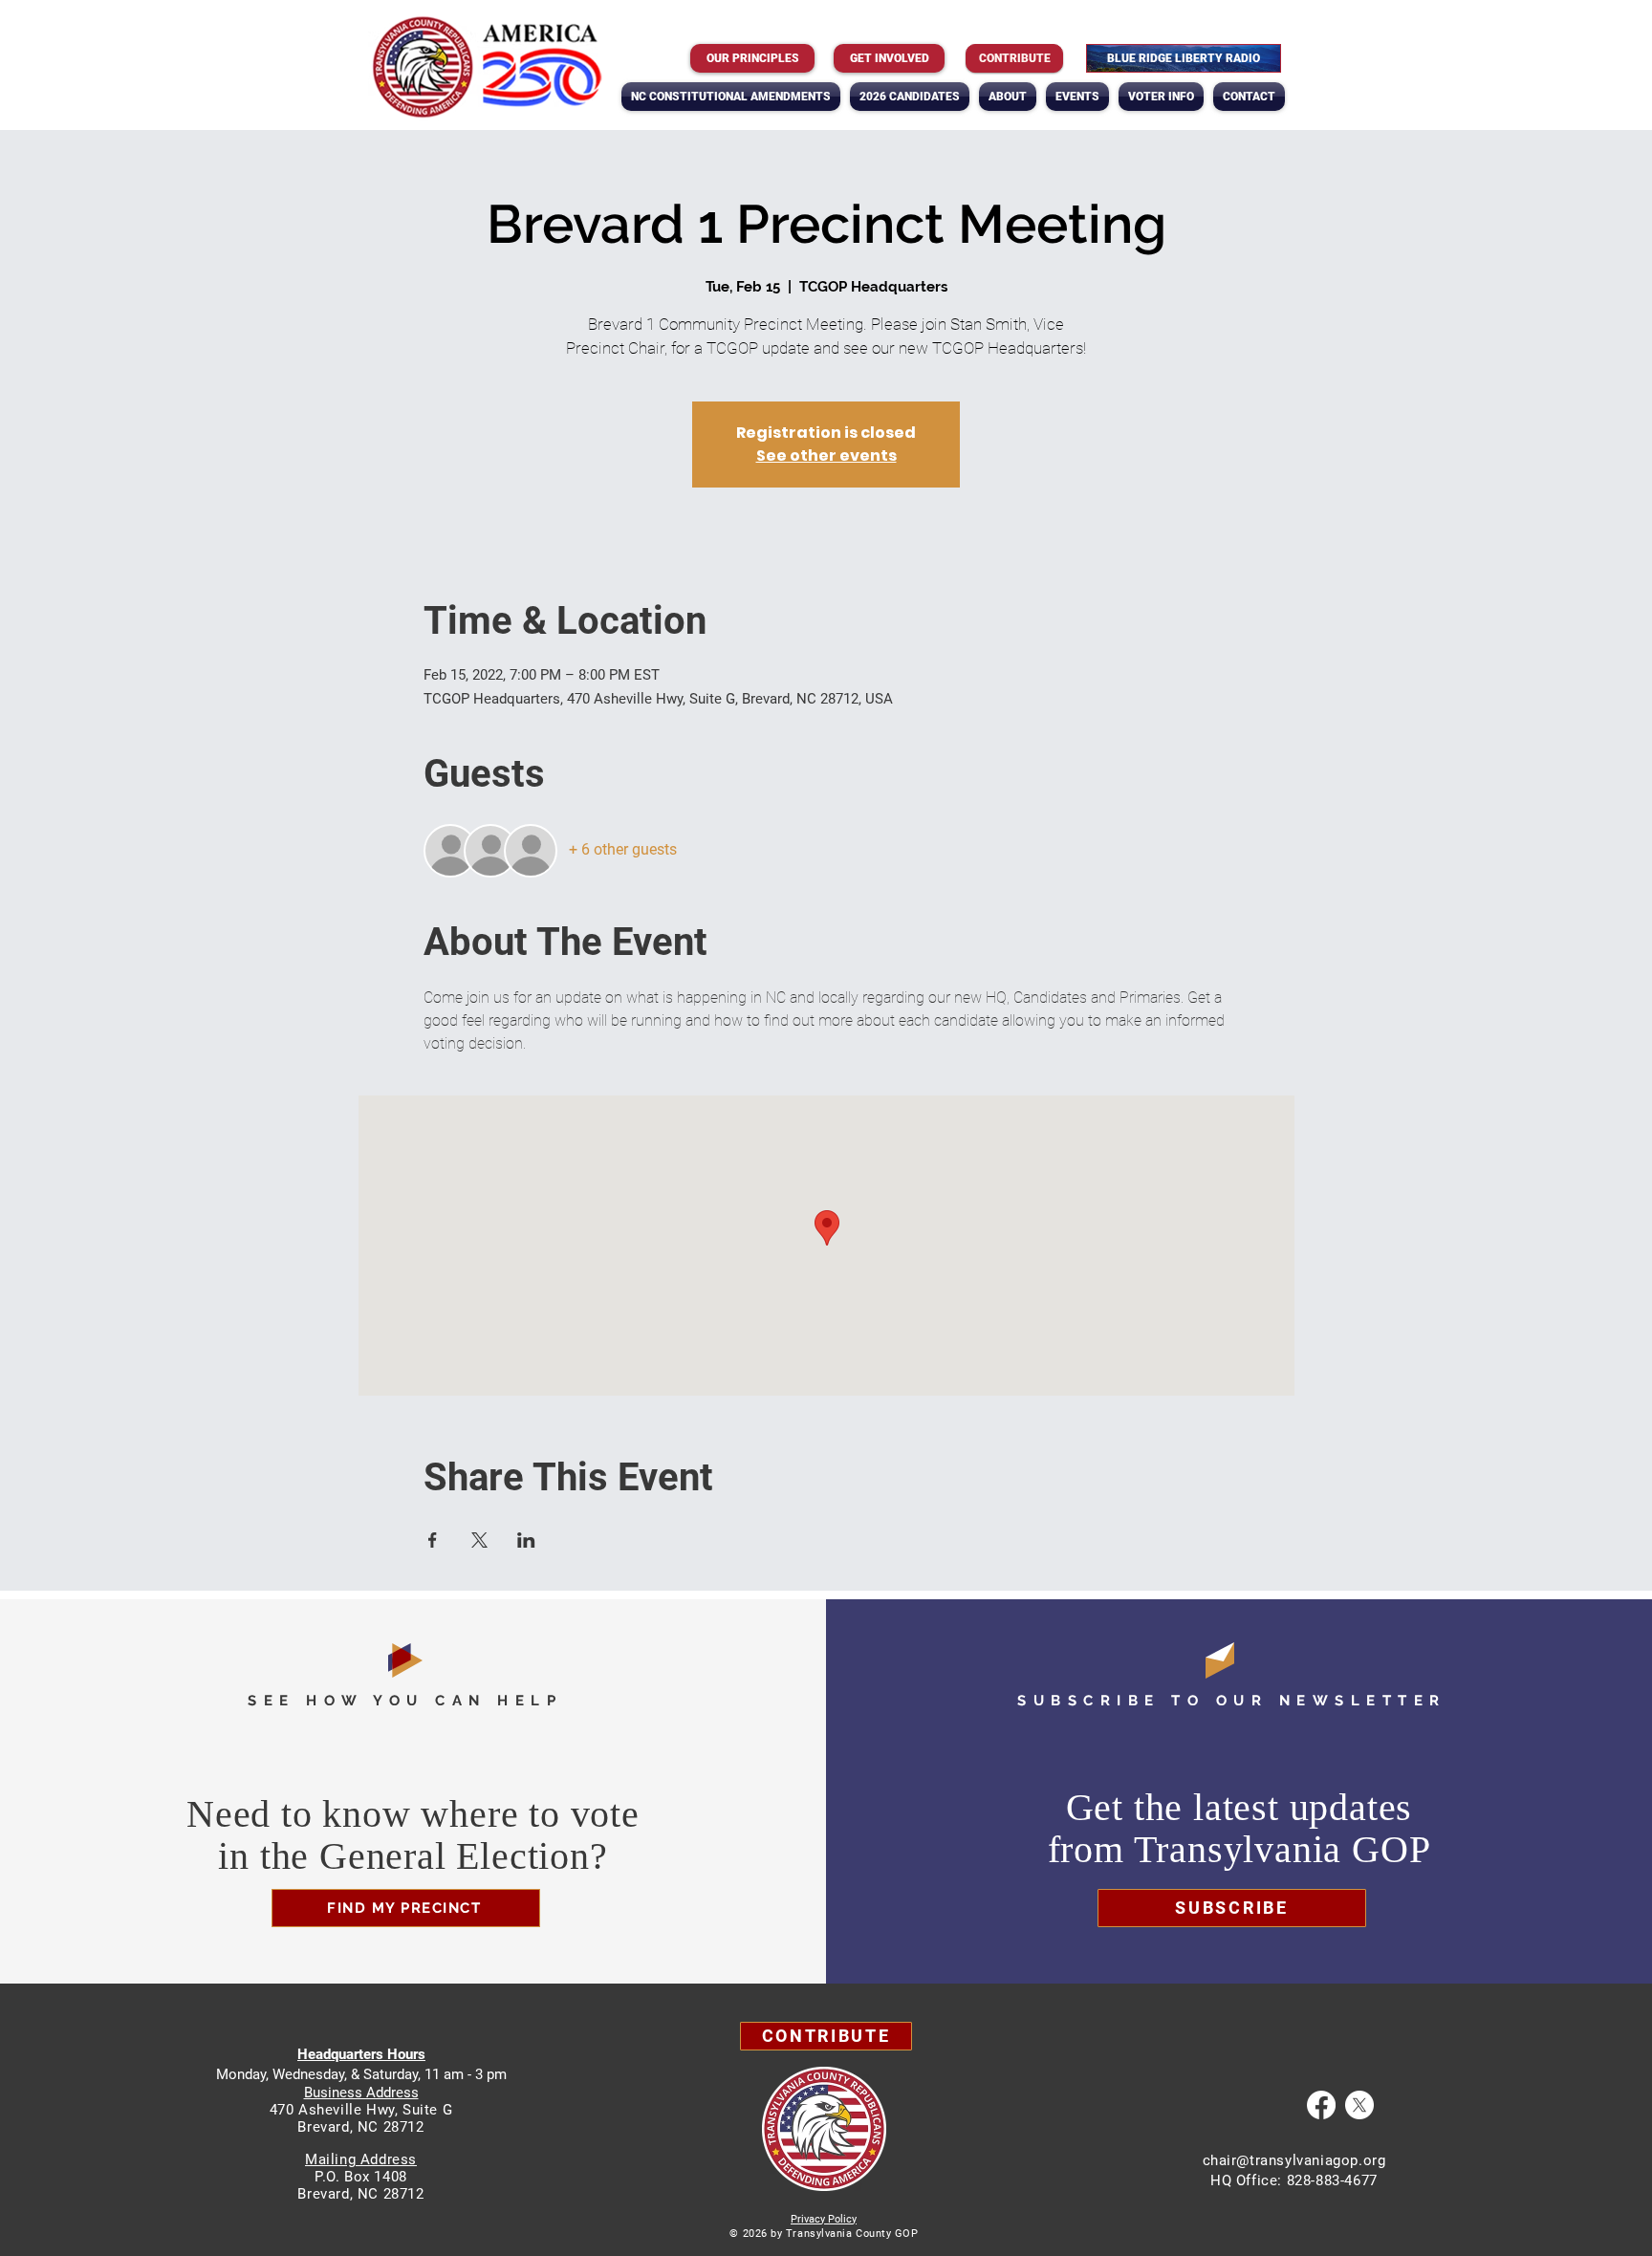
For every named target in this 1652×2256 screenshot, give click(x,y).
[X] (1359, 2105)
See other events (826, 456)
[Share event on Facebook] (433, 1540)
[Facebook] (1321, 2105)
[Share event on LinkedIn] (526, 1540)
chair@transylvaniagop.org (1294, 2160)
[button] (1008, 97)
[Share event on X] (479, 1540)
